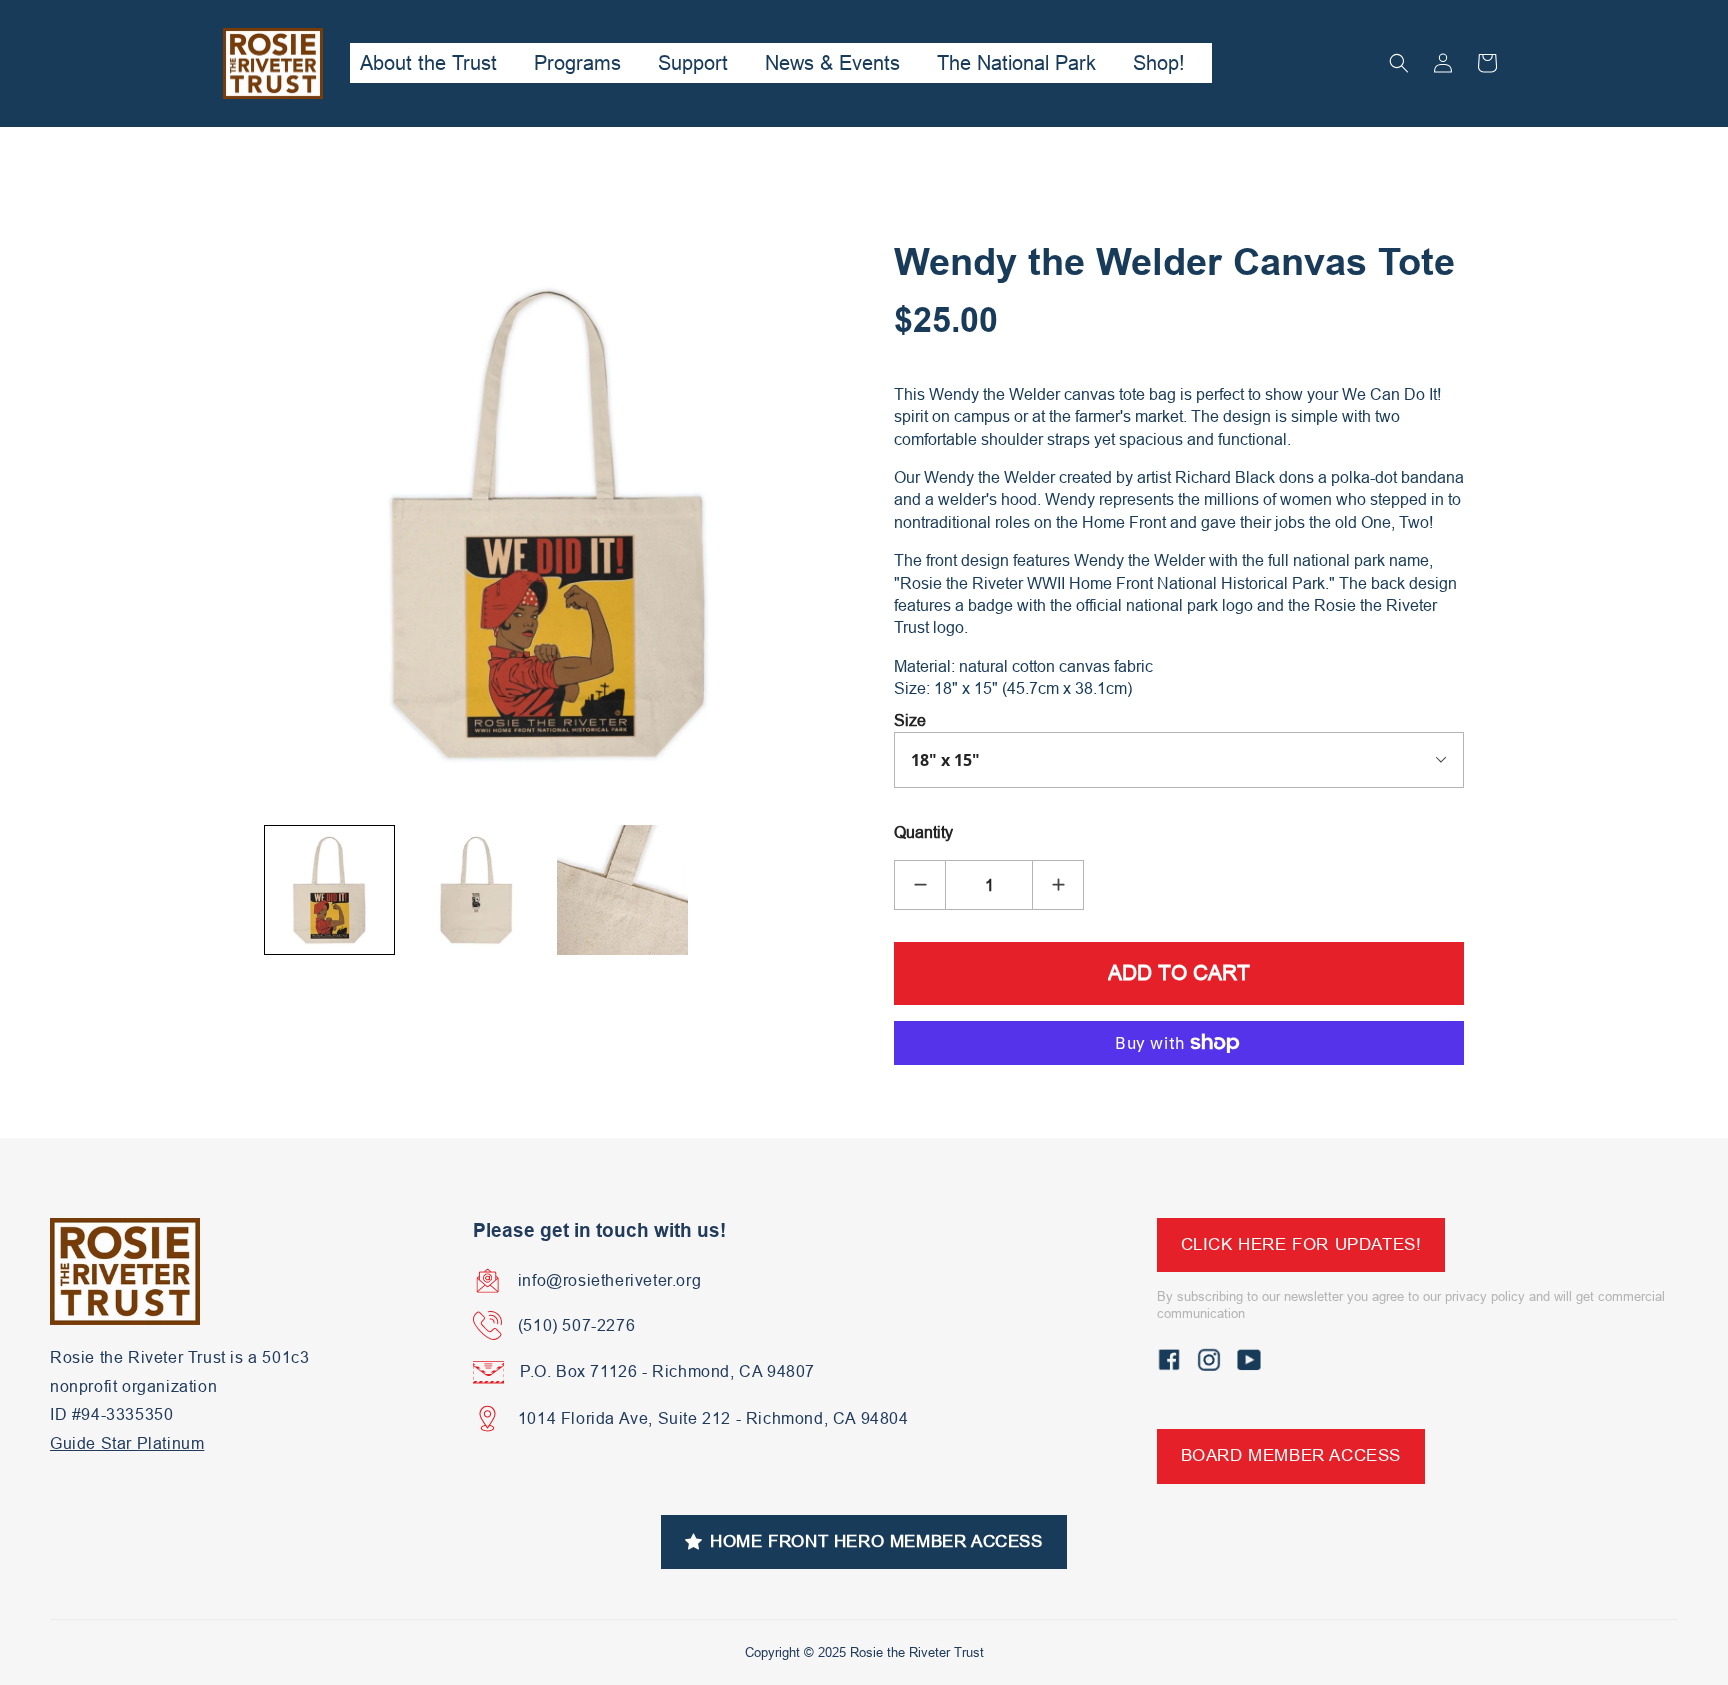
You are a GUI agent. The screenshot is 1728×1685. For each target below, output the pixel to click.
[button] (1399, 63)
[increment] (1058, 885)
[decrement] (920, 885)
